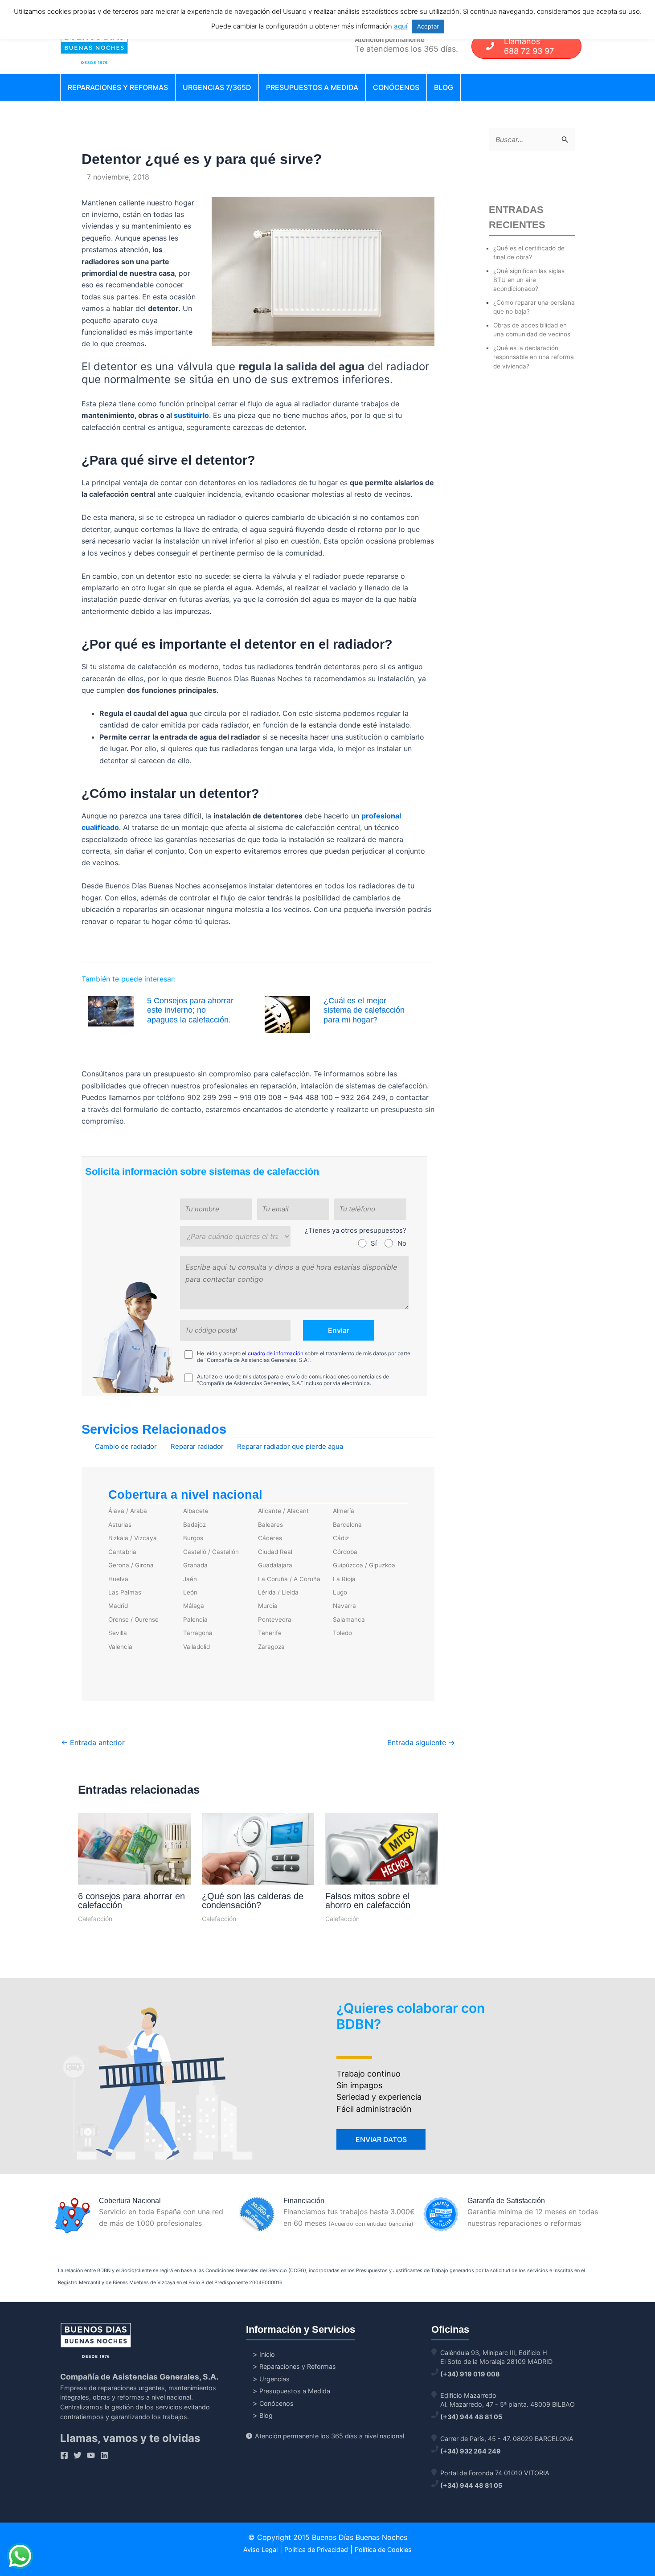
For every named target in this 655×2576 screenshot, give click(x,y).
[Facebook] (64, 2455)
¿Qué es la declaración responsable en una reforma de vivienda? (534, 357)
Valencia (120, 1647)
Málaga (194, 1606)
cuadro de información (276, 1353)
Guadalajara (275, 1565)
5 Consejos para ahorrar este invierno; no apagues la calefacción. (190, 1010)
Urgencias (274, 2379)
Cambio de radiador (126, 1446)
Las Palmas (125, 1592)
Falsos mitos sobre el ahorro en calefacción (368, 1901)
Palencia (195, 1619)
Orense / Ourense (133, 1619)
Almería (344, 1511)
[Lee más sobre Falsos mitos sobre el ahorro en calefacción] (382, 1852)
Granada (195, 1565)
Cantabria (122, 1552)
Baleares (270, 1525)
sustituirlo (191, 415)
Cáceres (270, 1538)
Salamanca (349, 1619)
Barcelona (347, 1525)
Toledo (342, 1633)
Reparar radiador (197, 1446)
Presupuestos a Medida (312, 87)
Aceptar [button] (428, 26)
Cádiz (341, 1538)
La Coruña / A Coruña (289, 1579)
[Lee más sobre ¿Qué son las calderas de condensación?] (258, 1850)
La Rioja (344, 1579)
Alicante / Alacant (283, 1511)
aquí (401, 26)
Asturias (120, 1525)
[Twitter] (78, 2455)
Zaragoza (271, 1647)
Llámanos (529, 46)
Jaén (190, 1579)
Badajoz (194, 1525)
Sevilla (118, 1633)
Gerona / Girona (131, 1565)
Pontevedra (275, 1619)
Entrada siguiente (421, 1742)
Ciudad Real (275, 1552)
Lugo (340, 1592)
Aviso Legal (260, 2549)
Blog (444, 87)
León (190, 1592)
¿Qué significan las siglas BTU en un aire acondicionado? (529, 280)
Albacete (196, 1511)
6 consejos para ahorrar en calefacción (131, 1901)
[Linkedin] (104, 2455)
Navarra (344, 1606)
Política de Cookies (383, 2549)
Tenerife (270, 1633)
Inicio (267, 2354)
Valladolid (196, 1647)
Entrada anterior (93, 1742)
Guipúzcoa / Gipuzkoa (364, 1565)
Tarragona (198, 1633)
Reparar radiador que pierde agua (290, 1446)
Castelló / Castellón (211, 1552)
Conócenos (396, 87)
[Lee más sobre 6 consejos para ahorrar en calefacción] (134, 1850)
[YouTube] (91, 2455)
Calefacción (95, 1919)
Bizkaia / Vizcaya (133, 1538)
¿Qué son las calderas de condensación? (253, 1901)
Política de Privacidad (316, 2549)
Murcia (268, 1606)
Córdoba (345, 1552)
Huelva (118, 1579)
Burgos (193, 1538)
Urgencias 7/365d (217, 87)
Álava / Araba (128, 1511)
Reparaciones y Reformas (118, 87)
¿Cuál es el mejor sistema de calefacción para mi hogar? (364, 1010)
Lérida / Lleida (278, 1592)
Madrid (118, 1606)
